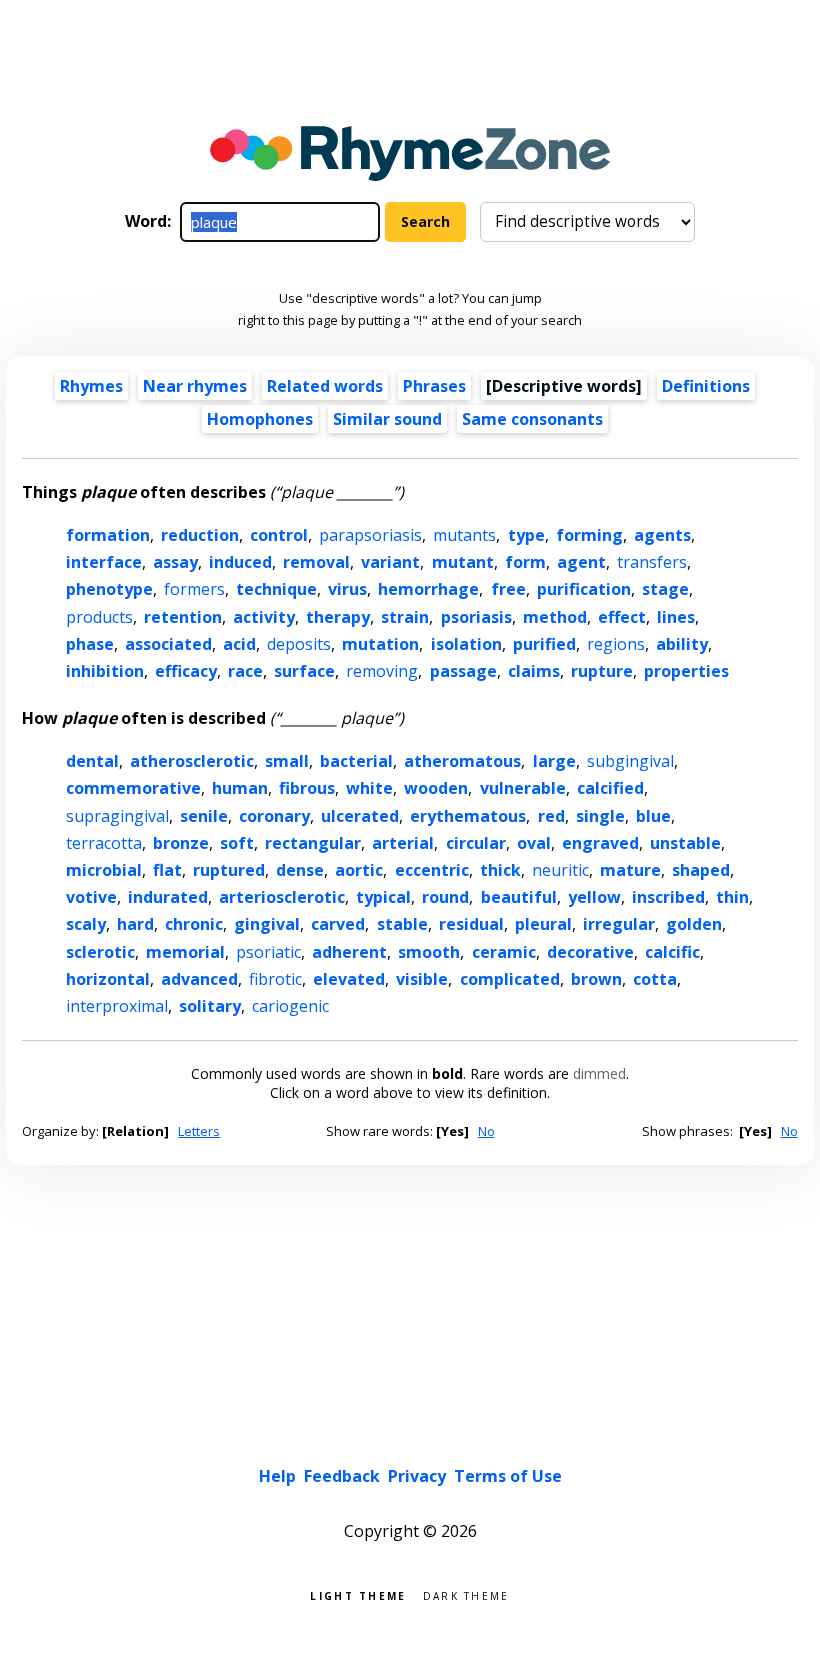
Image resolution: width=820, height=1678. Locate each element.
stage (665, 589)
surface (304, 671)
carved (338, 924)
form (525, 562)
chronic (194, 924)
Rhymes (91, 386)
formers (194, 589)
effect (622, 617)
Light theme (358, 1594)
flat (167, 870)
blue (653, 816)
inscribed (668, 897)
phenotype (109, 589)
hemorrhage (428, 589)
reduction (200, 535)
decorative (590, 952)
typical (383, 897)
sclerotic (100, 952)
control (279, 535)
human (240, 788)
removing (382, 671)
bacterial (356, 761)
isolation (466, 644)
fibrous (307, 788)
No (486, 1131)
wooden (436, 788)
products (99, 617)
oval (534, 843)
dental (92, 761)
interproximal (117, 1006)
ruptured (229, 870)
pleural (543, 924)
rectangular (313, 843)
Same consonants (532, 419)
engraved (600, 843)
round (445, 897)
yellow (594, 897)
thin (732, 897)
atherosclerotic (192, 761)
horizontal (108, 979)
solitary (210, 1006)
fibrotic (275, 979)
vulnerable (523, 788)
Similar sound (387, 419)
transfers (652, 562)
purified (544, 644)
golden (694, 924)
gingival (267, 924)
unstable (685, 843)
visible (422, 979)
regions (616, 644)
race (245, 671)
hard (135, 924)
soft (237, 843)
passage (463, 671)
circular (476, 843)
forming (589, 535)
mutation (380, 644)
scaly (86, 924)
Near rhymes (195, 386)
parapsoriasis (370, 535)
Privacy (417, 1476)
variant (390, 562)
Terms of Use (508, 1476)
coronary (274, 816)
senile (204, 816)
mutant (463, 562)
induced (240, 562)
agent (581, 562)
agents (662, 535)
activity (264, 617)
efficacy (186, 671)
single (600, 816)
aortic (359, 870)
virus (347, 589)
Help (277, 1476)
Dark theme (466, 1594)
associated (168, 644)
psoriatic (268, 952)
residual (471, 924)
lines (676, 617)
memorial (185, 952)
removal (316, 562)
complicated (510, 979)
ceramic (504, 952)
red (551, 816)
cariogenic (290, 1006)
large (554, 761)
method (555, 617)
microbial (104, 870)
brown (596, 979)
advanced (199, 979)
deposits (299, 644)
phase (90, 644)
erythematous (468, 816)
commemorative (133, 788)
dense (300, 870)
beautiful (519, 897)
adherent (349, 952)
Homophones (260, 419)
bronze (181, 843)
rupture (602, 671)
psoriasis (476, 617)
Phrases (434, 386)
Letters (199, 1131)
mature (630, 870)
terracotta (104, 843)
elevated (349, 979)
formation (108, 535)
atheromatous (462, 761)
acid (239, 644)
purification (584, 589)
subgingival (630, 761)
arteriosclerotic (282, 897)
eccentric (432, 870)
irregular (619, 924)
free (508, 589)
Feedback (342, 1476)
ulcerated (360, 816)
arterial (403, 843)
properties (686, 671)
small (287, 761)
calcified (610, 788)
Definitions (706, 386)
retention (183, 617)
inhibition (105, 671)
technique (276, 589)
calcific (672, 952)
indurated (168, 897)
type (526, 535)
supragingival (117, 816)
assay (175, 562)
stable (402, 924)
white (369, 788)
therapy (338, 617)
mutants (464, 535)
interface (104, 562)
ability (682, 644)
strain (405, 617)
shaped (701, 870)
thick (500, 870)
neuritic (560, 870)
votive (91, 897)
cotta (655, 979)
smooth (429, 952)
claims (534, 671)
